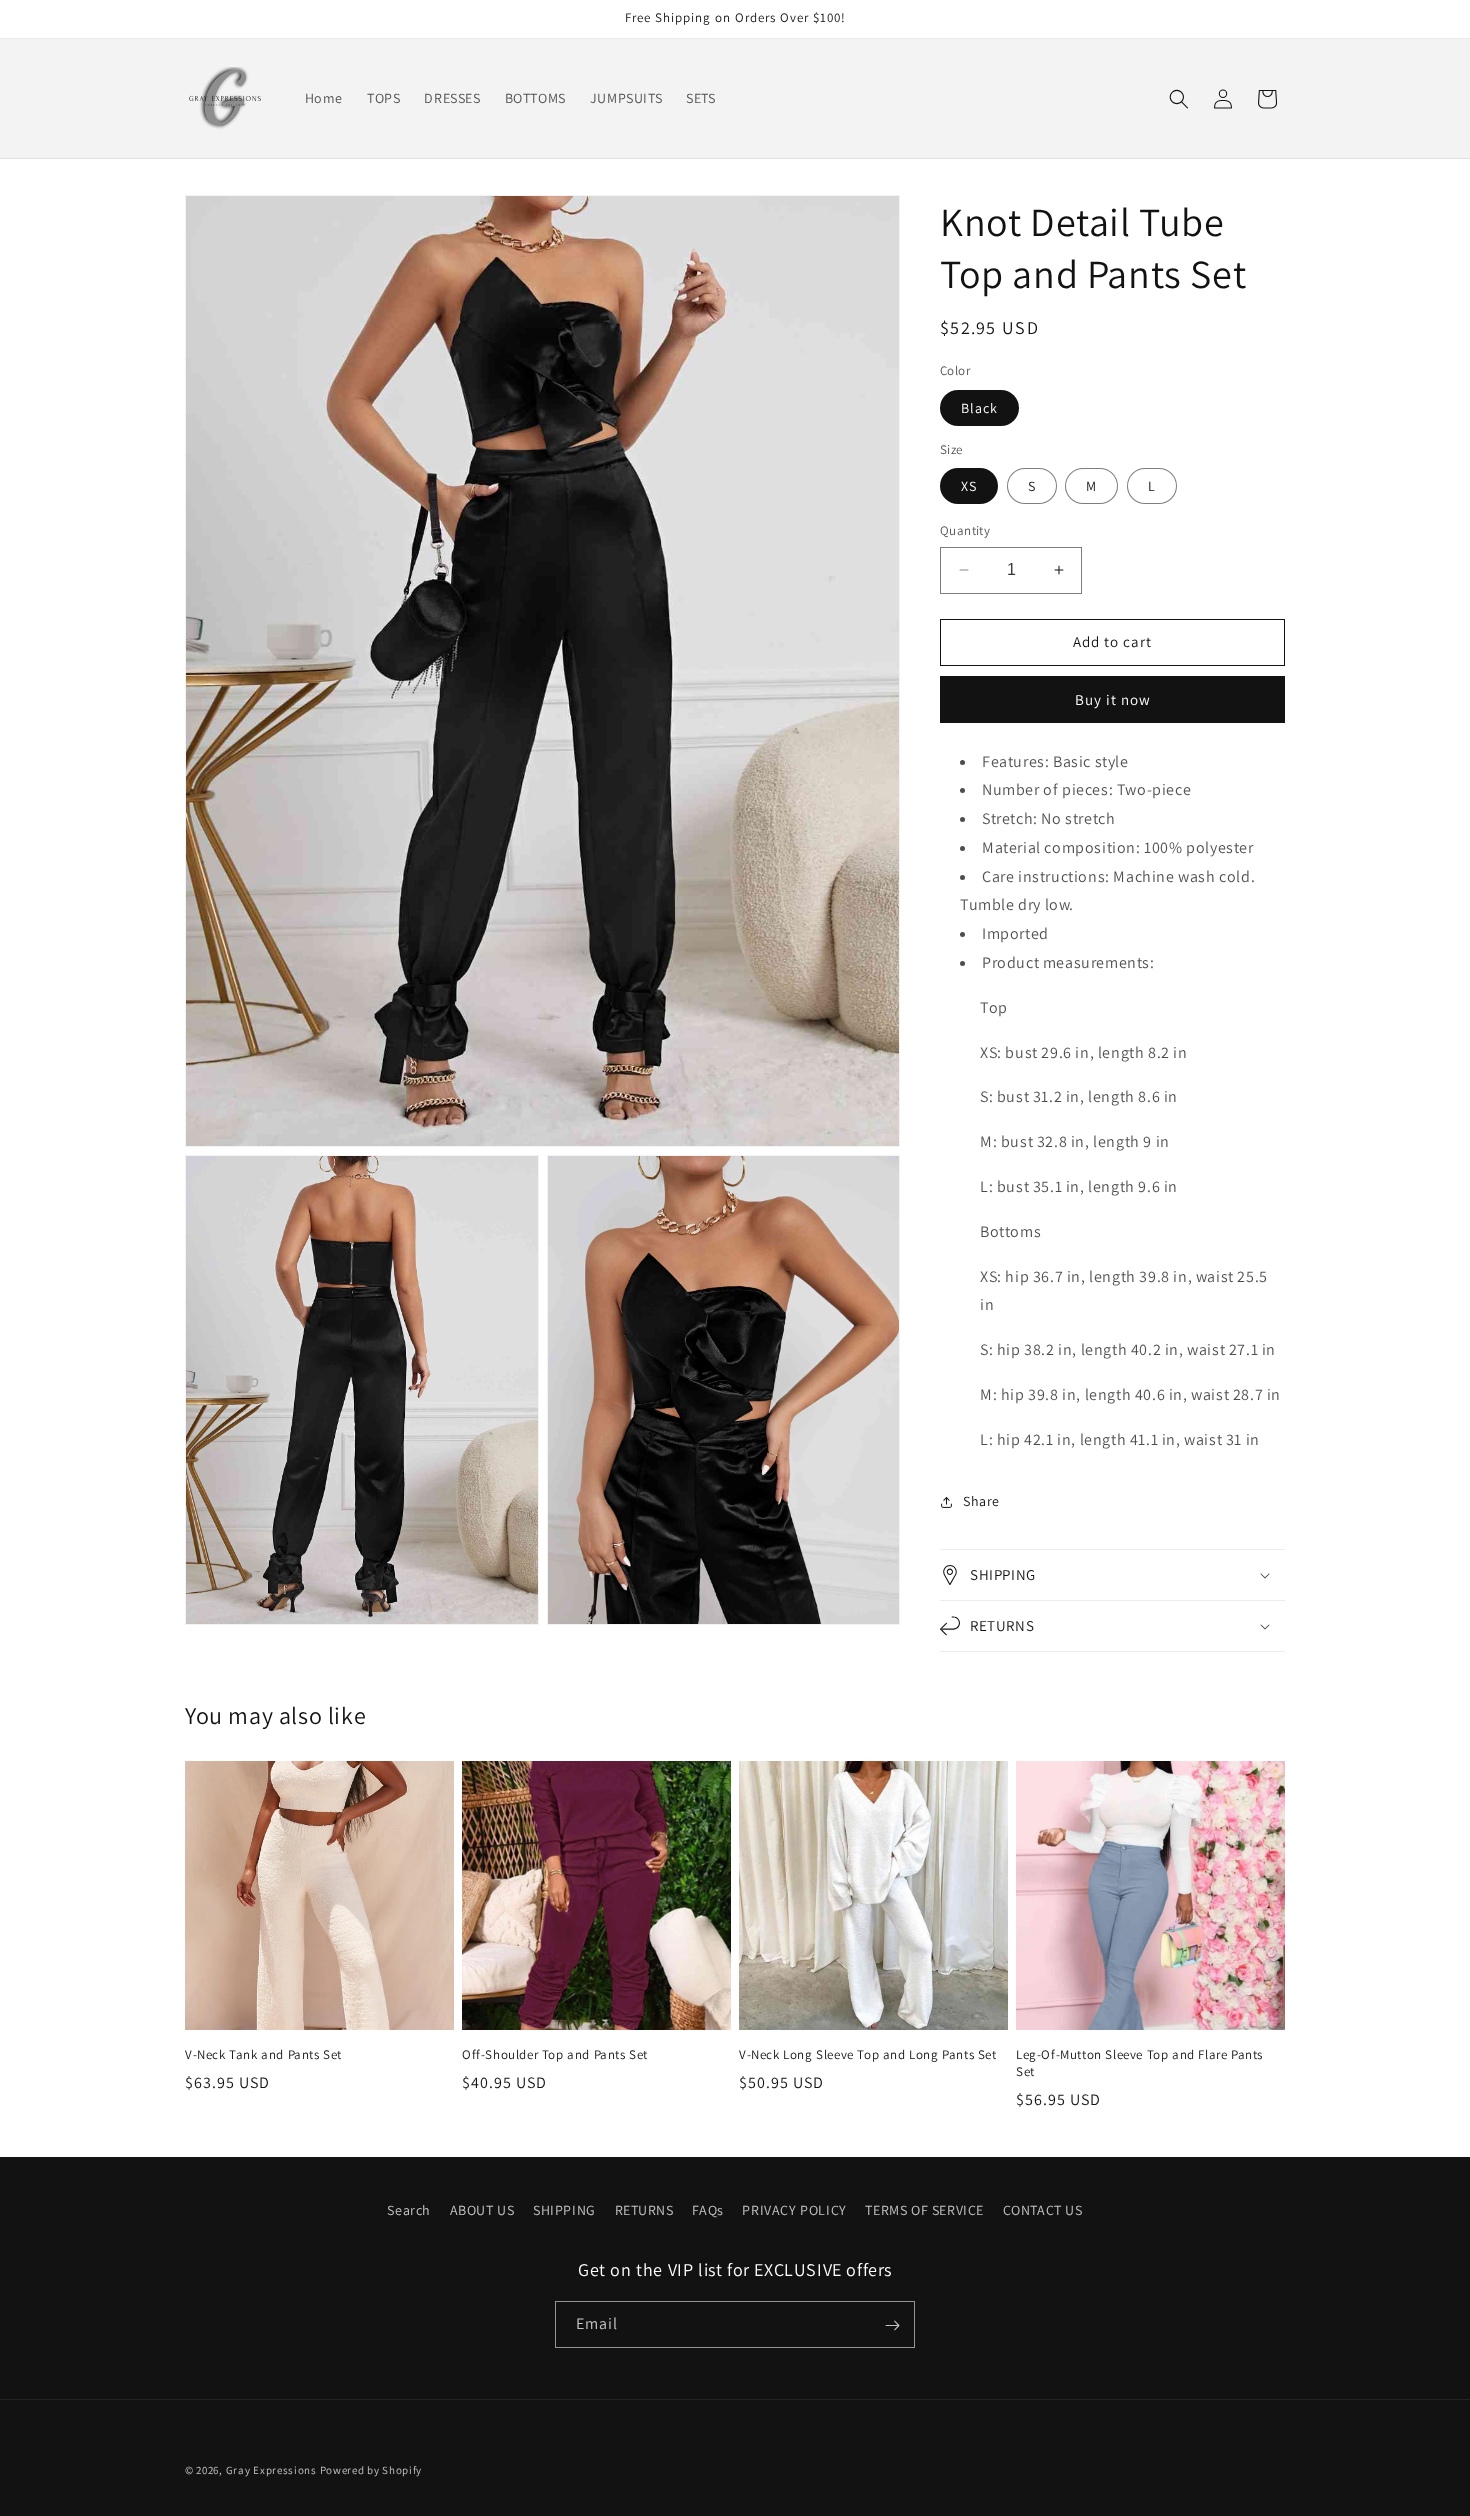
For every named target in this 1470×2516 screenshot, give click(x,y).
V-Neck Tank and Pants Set (263, 2055)
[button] (1179, 99)
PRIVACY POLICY (794, 2210)
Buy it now (1113, 699)
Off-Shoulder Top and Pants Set (555, 2055)
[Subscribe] (892, 2325)
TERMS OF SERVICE (924, 2210)
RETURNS (644, 2210)
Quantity (965, 530)
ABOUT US (482, 2210)
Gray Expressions (271, 2470)
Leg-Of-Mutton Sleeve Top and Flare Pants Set (1139, 2063)
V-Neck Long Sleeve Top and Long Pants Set (868, 2055)
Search (409, 2210)
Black (979, 408)
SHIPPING (564, 2210)
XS (969, 486)
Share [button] (981, 1501)
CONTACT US (1043, 2210)
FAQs (707, 2210)
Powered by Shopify (371, 2470)
